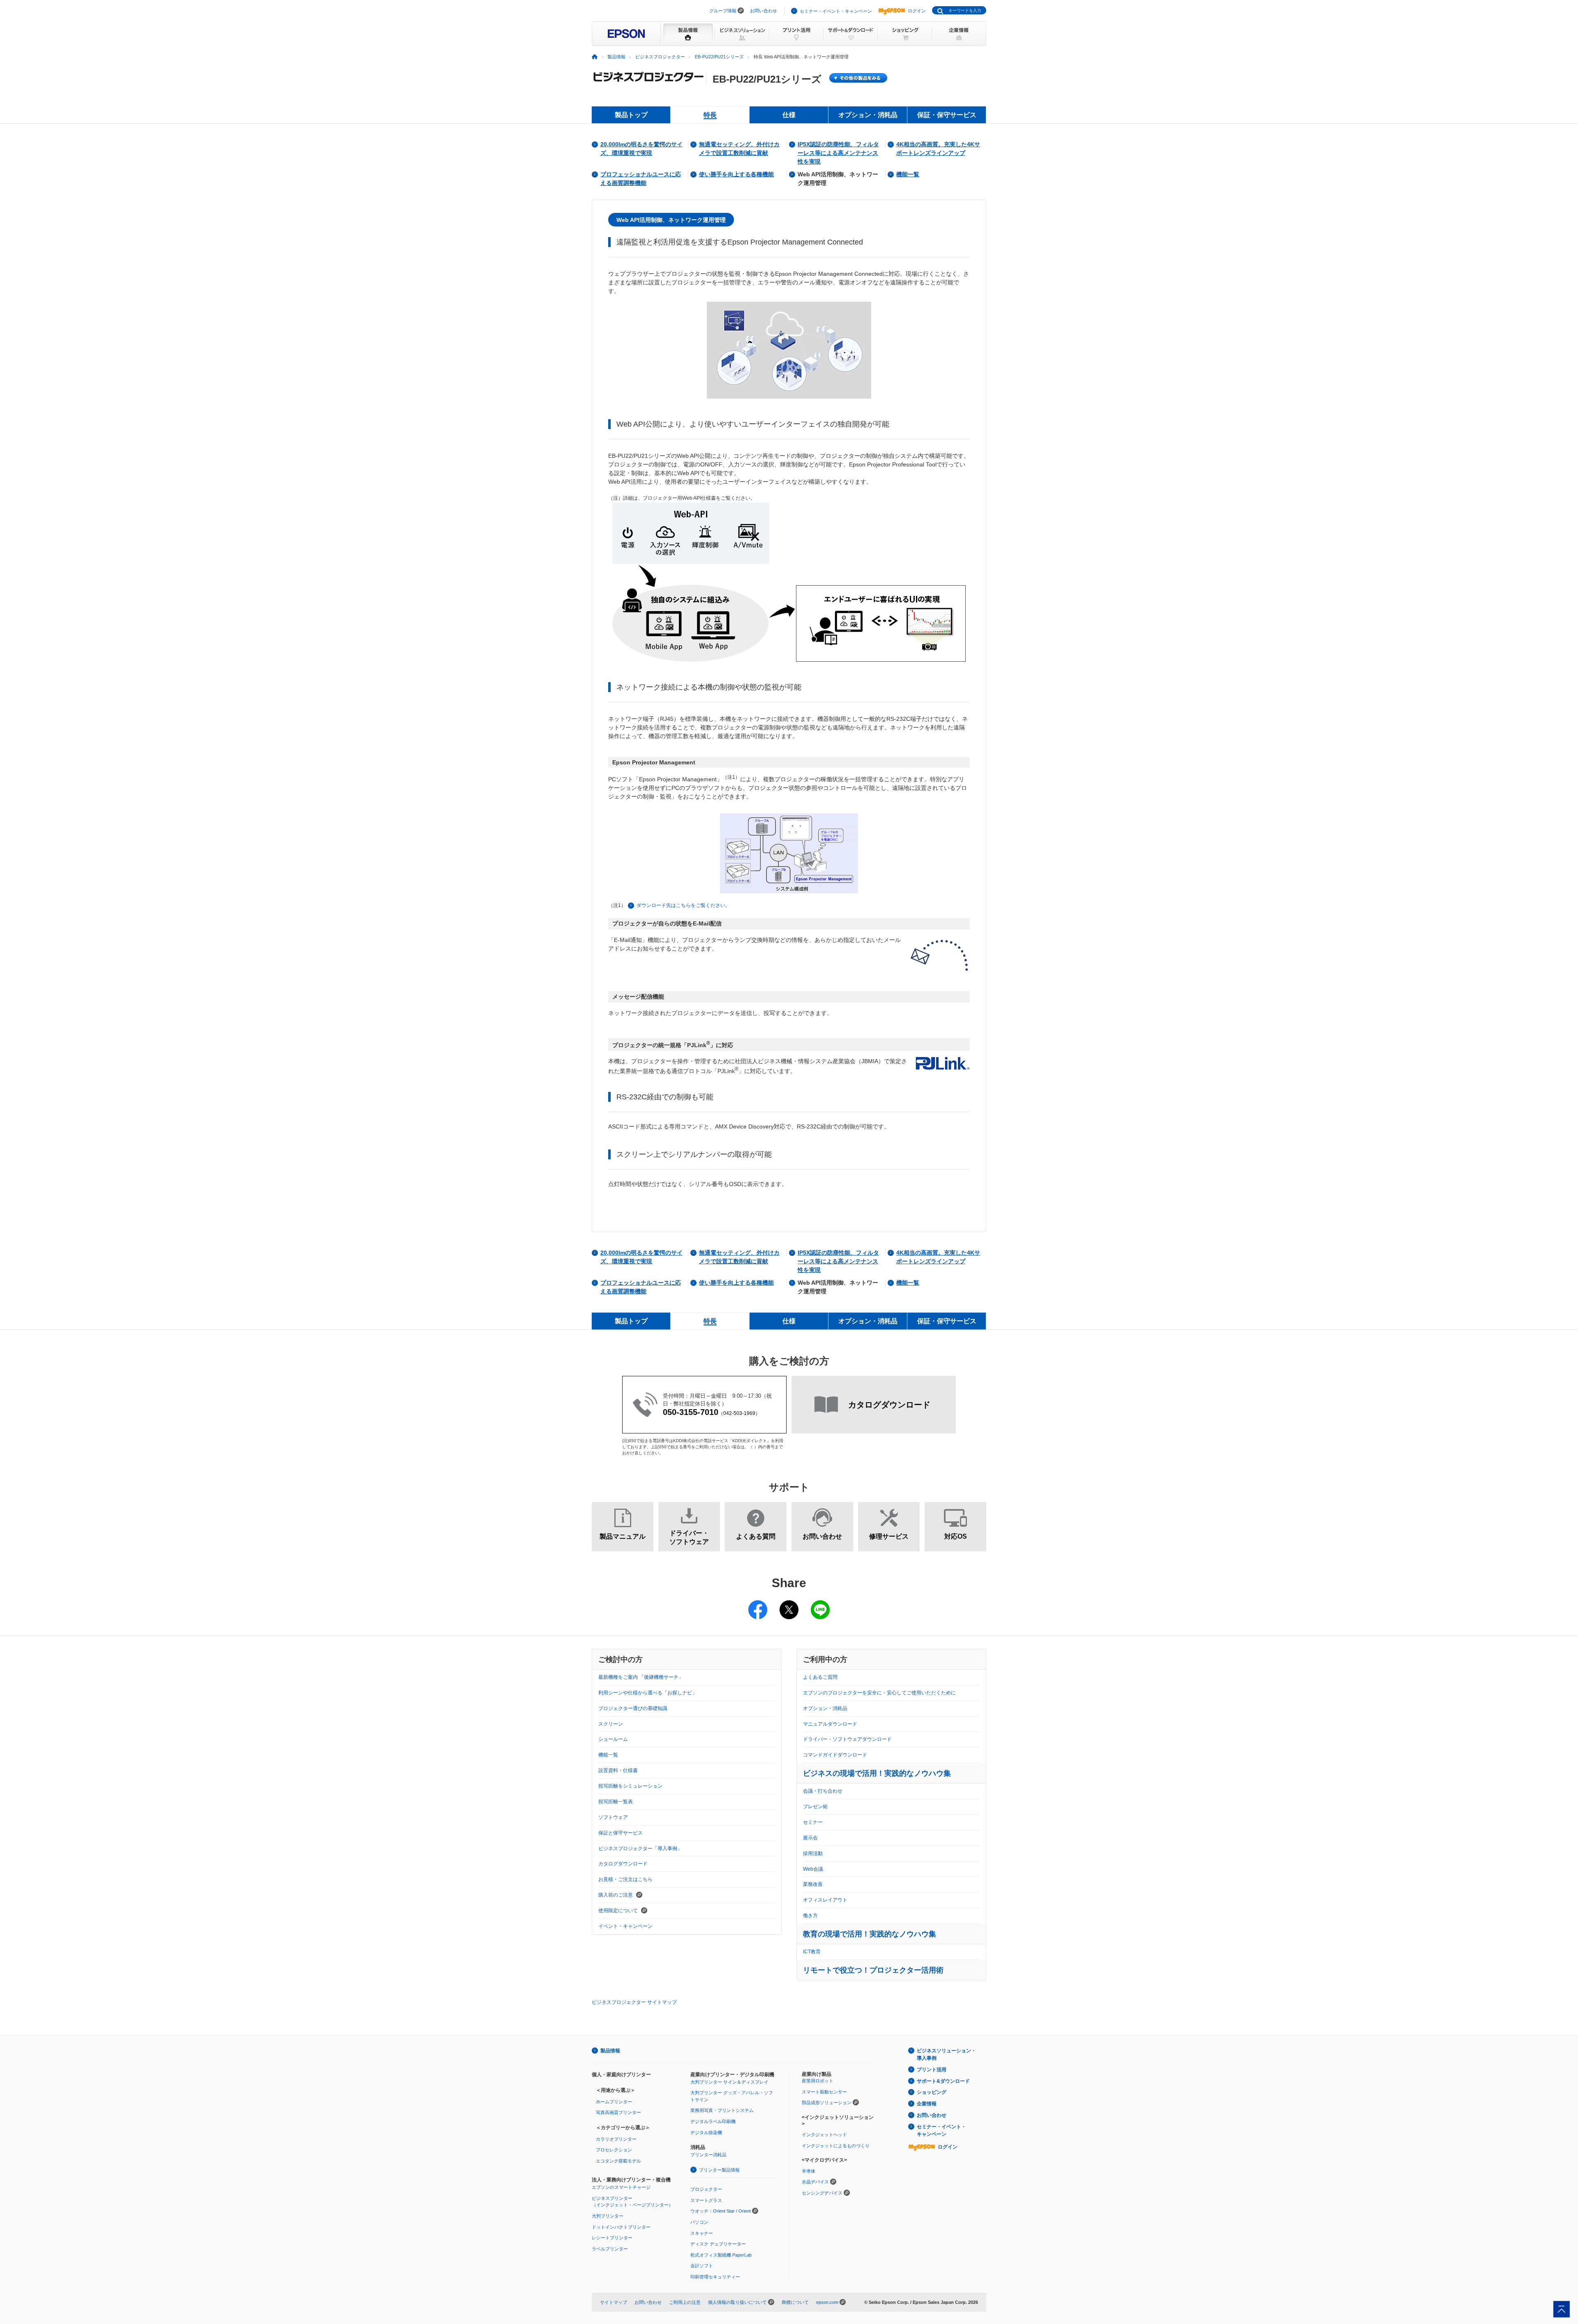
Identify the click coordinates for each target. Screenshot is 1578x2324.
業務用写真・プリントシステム (722, 2110)
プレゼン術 (815, 1807)
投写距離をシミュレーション (630, 1786)
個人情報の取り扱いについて (737, 2302)
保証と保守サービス (621, 1833)
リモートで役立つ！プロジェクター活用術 (873, 1970)
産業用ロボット (818, 2081)
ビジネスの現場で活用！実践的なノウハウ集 (877, 1773)
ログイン (917, 11)
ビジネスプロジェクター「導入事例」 (640, 1849)
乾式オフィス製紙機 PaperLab (721, 2255)
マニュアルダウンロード (830, 1724)
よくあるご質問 (820, 1677)
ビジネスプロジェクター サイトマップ (634, 2002)
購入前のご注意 (616, 1895)
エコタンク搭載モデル (618, 2161)
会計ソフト (702, 2266)
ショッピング (932, 2092)
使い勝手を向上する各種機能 (736, 174)
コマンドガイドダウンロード (835, 1755)
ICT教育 (812, 1952)
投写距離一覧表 (616, 1802)
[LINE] (820, 1604)
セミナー (813, 1822)
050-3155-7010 (691, 1412)
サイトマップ (614, 2302)
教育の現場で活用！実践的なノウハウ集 (870, 1934)
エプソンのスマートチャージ (621, 2187)
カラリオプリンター (616, 2139)
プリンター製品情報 (719, 2170)
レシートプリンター (612, 2238)
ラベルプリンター (610, 2249)
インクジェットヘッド (824, 2135)
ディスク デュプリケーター (718, 2244)
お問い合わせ (764, 11)
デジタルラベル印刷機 (713, 2121)
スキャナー (702, 2233)
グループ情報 (723, 11)
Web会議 (813, 1869)
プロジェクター (706, 2189)
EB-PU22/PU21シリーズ (719, 57)
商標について (795, 2302)
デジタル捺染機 (706, 2132)
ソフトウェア (613, 1817)
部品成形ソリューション (827, 2102)
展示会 (810, 1838)
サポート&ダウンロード (943, 2081)
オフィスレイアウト (825, 1900)
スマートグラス (706, 2200)
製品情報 (616, 57)
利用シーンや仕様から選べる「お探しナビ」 (648, 1693)
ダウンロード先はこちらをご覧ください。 (683, 905)
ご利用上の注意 (685, 2302)
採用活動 (813, 1853)
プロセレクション (614, 2150)
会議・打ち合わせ (823, 1791)
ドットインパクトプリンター (621, 2227)
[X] (789, 1604)
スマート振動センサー (824, 2092)
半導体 (809, 2171)
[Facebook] (758, 1604)
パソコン (699, 2222)
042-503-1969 (739, 1413)
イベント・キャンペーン (625, 1926)
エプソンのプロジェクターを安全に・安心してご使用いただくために (879, 1693)
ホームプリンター (614, 2102)
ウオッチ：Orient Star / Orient (721, 2211)
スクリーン (611, 1724)
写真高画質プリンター (618, 2112)
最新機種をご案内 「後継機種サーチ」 (641, 1677)
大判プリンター (608, 2216)
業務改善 (813, 1884)
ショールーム (613, 1739)
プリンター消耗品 (708, 2155)
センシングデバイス (822, 2193)
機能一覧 (908, 174)
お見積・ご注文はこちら (625, 1879)
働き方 (810, 1916)
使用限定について (619, 1911)
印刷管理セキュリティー (715, 2277)
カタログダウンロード (623, 1864)
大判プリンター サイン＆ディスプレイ (729, 2082)
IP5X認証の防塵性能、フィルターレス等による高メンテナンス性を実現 (838, 153)
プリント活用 (932, 2070)
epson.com (827, 2302)
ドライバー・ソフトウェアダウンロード (847, 1739)
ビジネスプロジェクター (660, 57)
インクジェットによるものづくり (836, 2146)
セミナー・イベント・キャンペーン (836, 11)
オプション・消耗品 (825, 1708)
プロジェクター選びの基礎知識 (633, 1708)
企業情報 (927, 2104)
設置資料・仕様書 (618, 1770)
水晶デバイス (815, 2182)
